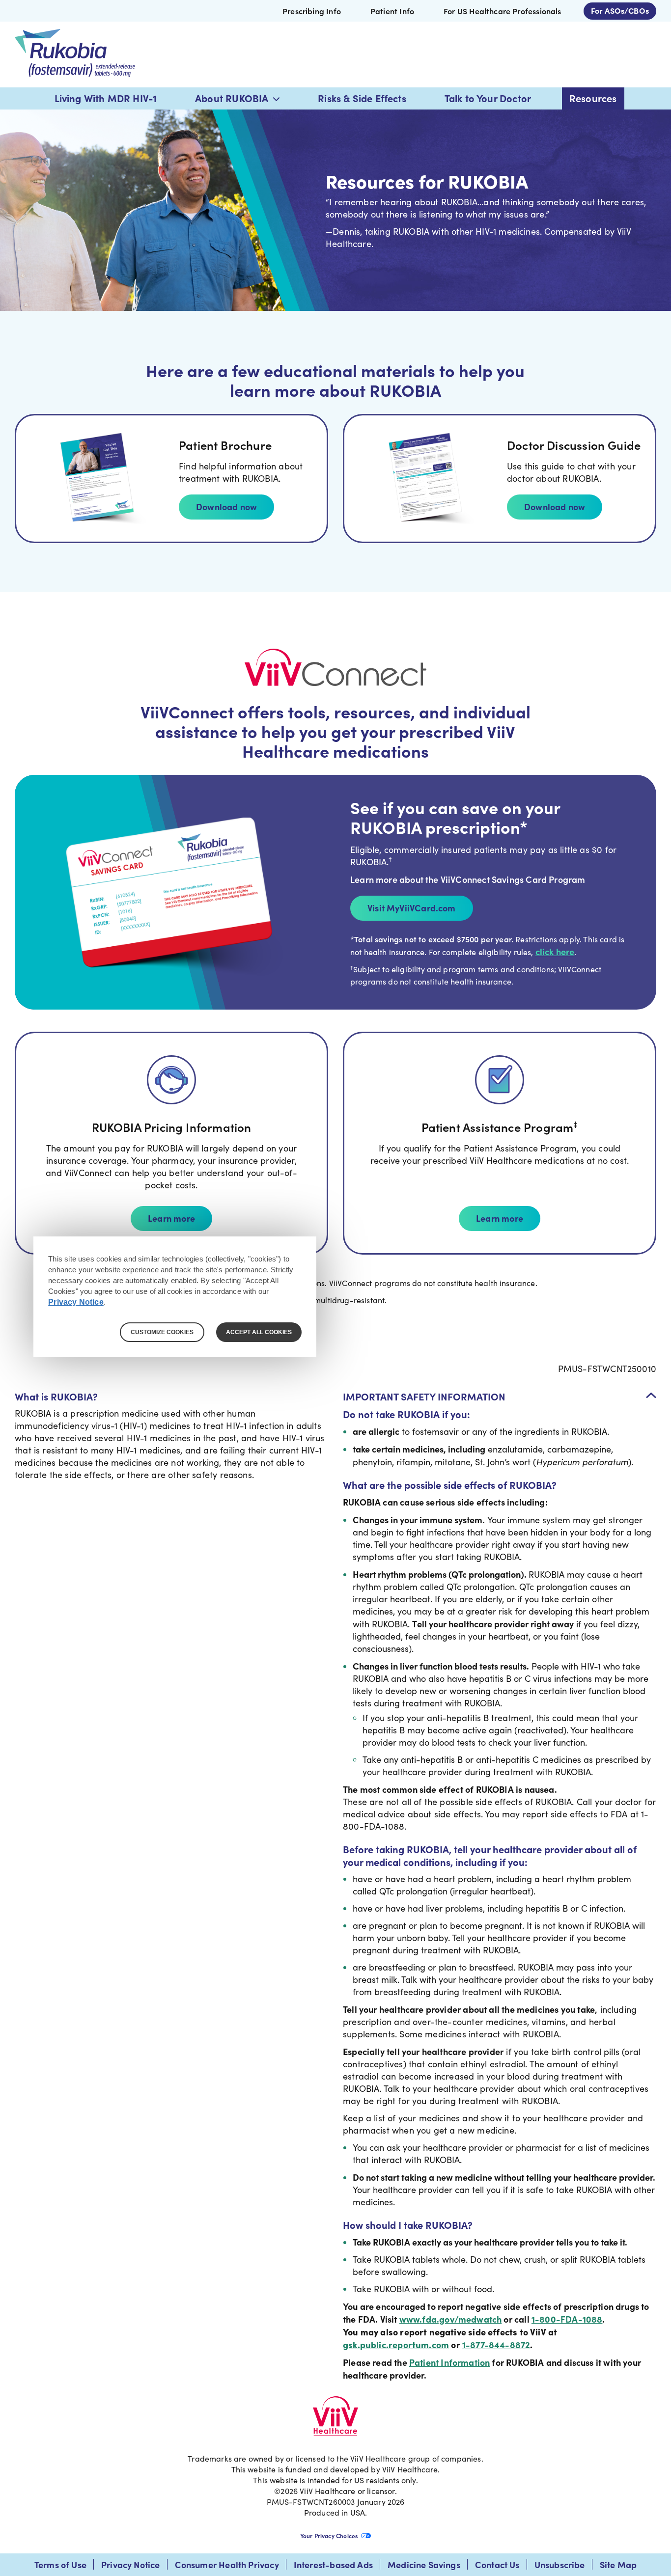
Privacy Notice (76, 1302)
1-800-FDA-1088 (567, 2319)
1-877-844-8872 (496, 2344)
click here (555, 951)
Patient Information (449, 2362)
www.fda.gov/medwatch (451, 2319)
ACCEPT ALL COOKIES (259, 1332)
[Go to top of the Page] (651, 1395)
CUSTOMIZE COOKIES (162, 1332)
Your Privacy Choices (329, 2536)
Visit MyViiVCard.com (412, 908)
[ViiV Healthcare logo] (335, 2417)
